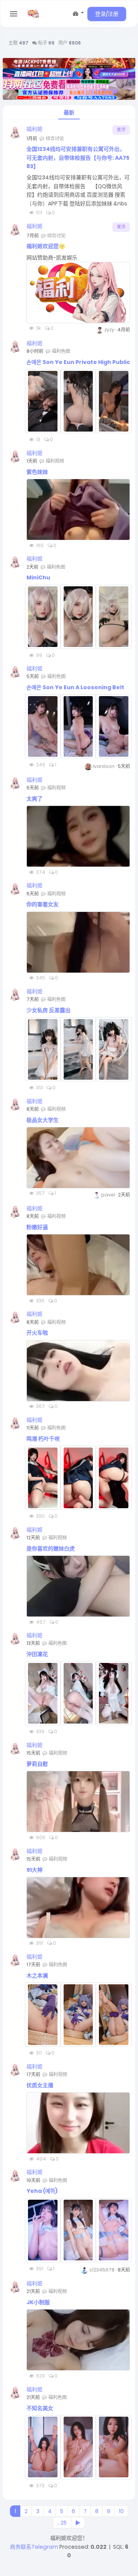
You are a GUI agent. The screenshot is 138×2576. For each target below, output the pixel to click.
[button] (78, 13)
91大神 (34, 1870)
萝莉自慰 (37, 1764)
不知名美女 (40, 2408)
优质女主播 (40, 2085)
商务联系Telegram (34, 2547)
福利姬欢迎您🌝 (46, 246)
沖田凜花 (37, 1654)
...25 (62, 2523)
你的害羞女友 (43, 904)
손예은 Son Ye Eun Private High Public (78, 362)
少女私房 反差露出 (48, 1010)
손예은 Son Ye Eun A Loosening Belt (75, 687)
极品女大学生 (43, 1120)
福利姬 (34, 129)
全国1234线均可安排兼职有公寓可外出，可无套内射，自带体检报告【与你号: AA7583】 (78, 158)
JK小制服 (38, 2302)
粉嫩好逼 (37, 1227)
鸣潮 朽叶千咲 (43, 1439)
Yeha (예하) (42, 2191)
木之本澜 (37, 1975)
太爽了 (34, 799)
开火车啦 (37, 1333)
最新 (69, 113)
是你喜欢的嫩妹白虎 (51, 1549)
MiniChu (38, 577)
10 (121, 2511)
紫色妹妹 (37, 472)
